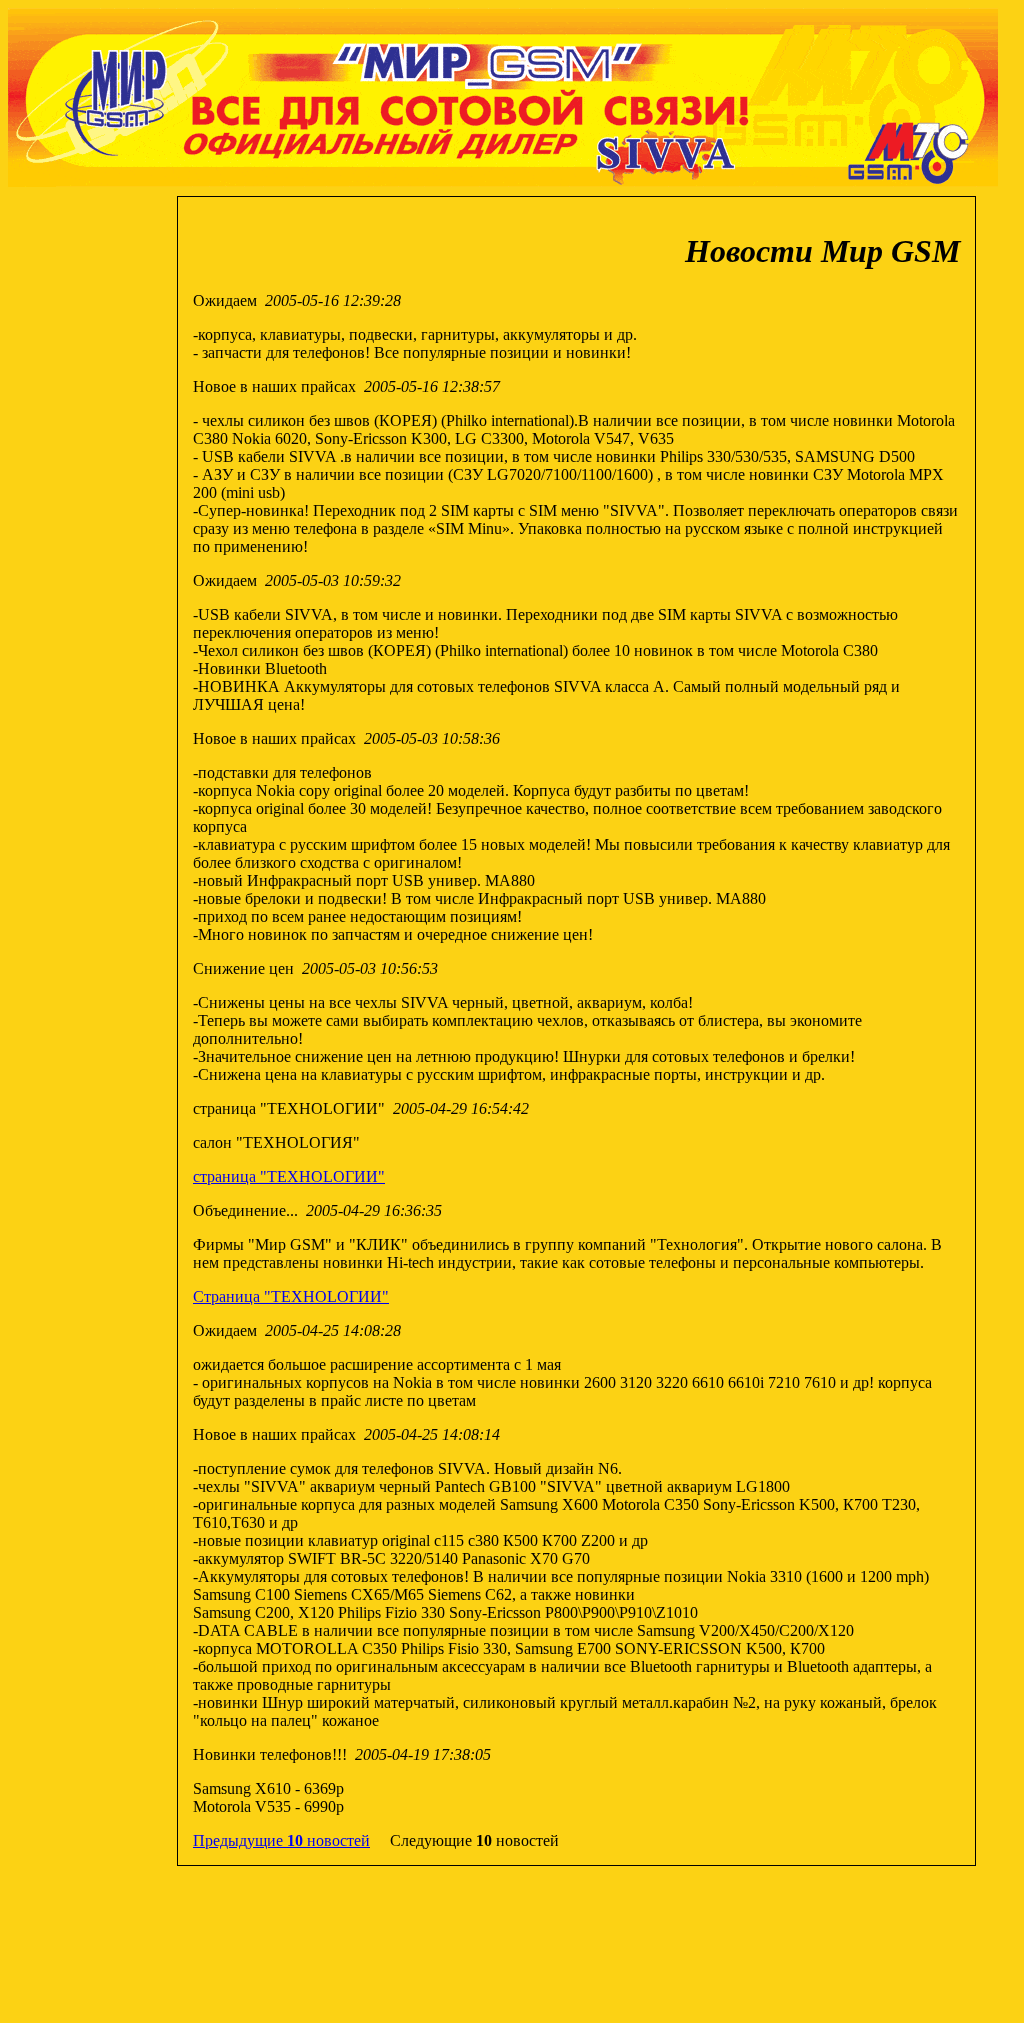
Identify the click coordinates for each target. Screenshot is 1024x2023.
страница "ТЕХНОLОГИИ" (289, 1176)
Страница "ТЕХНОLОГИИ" (291, 1296)
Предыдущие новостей (281, 1840)
